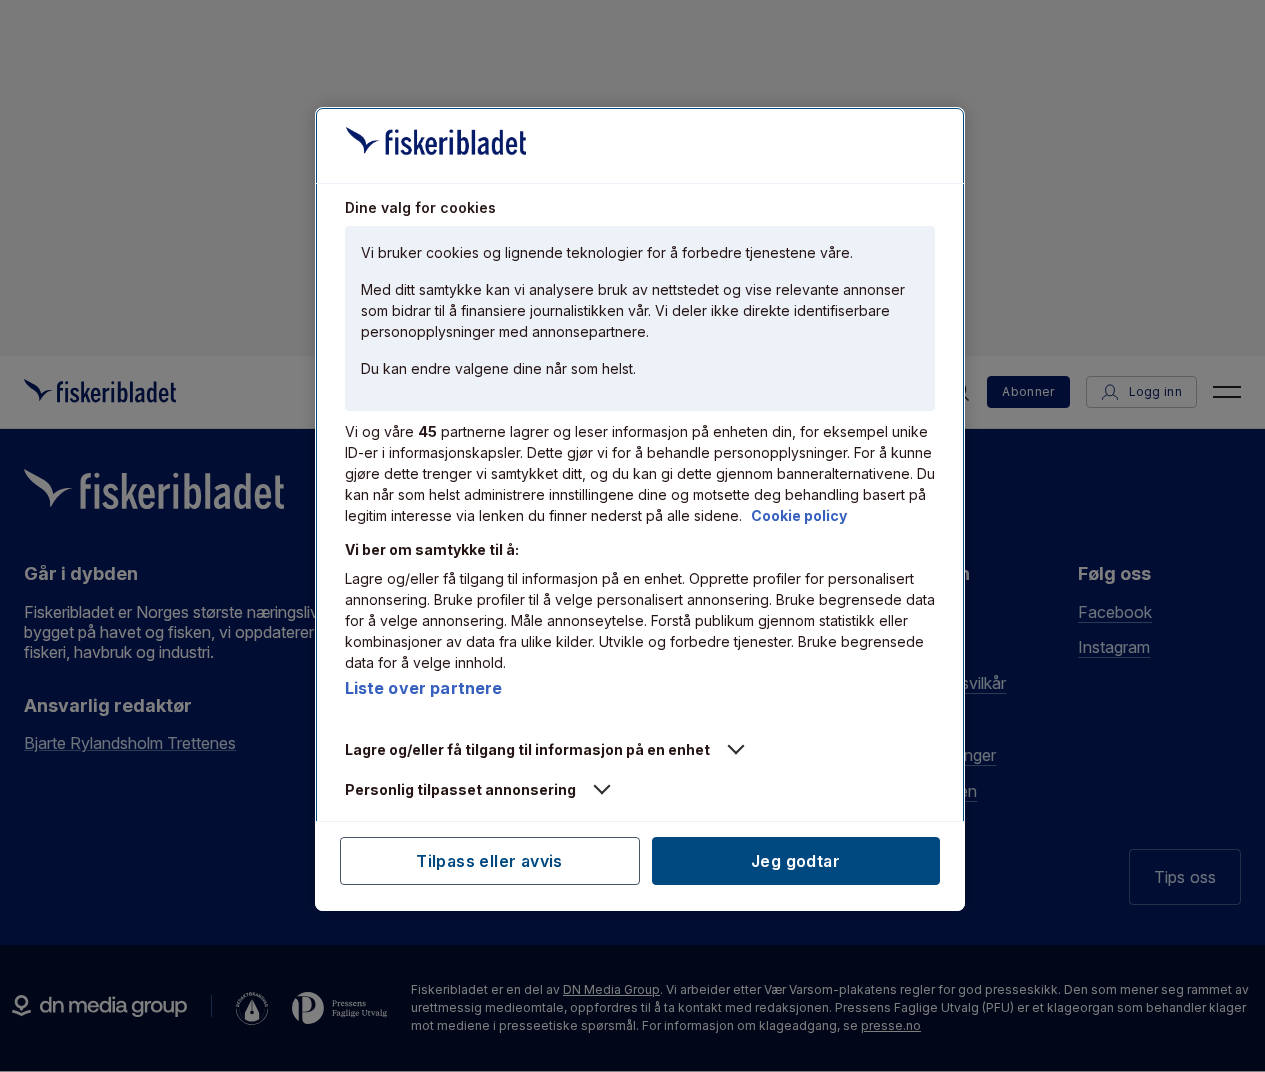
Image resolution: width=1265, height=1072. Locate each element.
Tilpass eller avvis (489, 861)
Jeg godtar (795, 861)
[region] (640, 509)
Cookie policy (799, 515)
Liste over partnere (424, 688)
